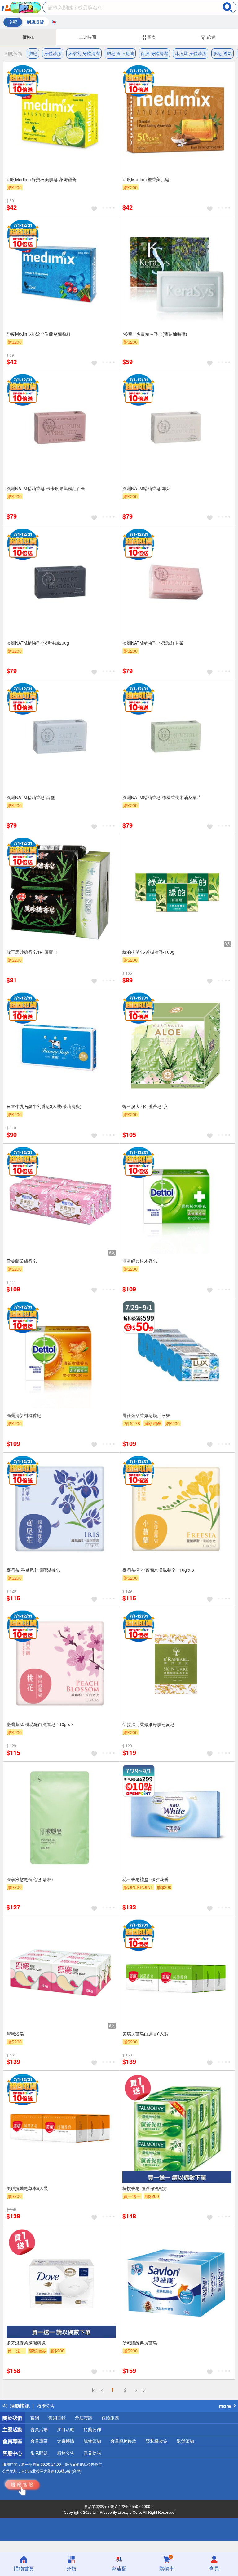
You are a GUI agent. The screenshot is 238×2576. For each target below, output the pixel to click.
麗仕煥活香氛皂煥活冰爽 (146, 1415)
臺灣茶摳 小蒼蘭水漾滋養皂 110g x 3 (158, 1570)
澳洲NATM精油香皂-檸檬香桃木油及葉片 (162, 797)
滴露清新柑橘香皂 (24, 1415)
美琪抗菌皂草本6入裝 (27, 2188)
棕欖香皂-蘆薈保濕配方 (145, 2188)
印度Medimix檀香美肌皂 (146, 179)
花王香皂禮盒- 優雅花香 (145, 1879)
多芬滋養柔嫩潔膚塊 (26, 2343)
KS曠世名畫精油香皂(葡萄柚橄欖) (155, 334)
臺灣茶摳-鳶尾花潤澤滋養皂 (33, 1570)
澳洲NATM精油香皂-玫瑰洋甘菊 (153, 643)
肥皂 (33, 53)
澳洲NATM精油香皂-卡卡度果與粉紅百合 (46, 488)
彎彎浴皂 (15, 2034)
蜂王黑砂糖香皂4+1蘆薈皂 (32, 952)
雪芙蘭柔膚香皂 (22, 1261)
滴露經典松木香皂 (140, 1261)
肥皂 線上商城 (120, 53)
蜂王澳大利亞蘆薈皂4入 (145, 1106)
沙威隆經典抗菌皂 (140, 2343)
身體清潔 (53, 53)
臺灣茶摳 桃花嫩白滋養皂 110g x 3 (40, 1724)
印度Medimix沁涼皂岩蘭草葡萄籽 (39, 334)
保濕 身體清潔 (154, 53)
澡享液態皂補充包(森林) (30, 1879)
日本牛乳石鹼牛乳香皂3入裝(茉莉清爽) (44, 1106)
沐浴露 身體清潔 (191, 53)
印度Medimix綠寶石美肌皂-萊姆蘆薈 (42, 179)
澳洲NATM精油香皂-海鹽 (31, 797)
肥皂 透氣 (223, 53)
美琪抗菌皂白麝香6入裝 (145, 2034)
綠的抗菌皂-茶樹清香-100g (148, 952)
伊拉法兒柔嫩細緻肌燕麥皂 (148, 1724)
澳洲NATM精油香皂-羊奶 (147, 488)
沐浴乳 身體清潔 (84, 53)
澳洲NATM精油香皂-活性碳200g (38, 643)
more (225, 2406)
